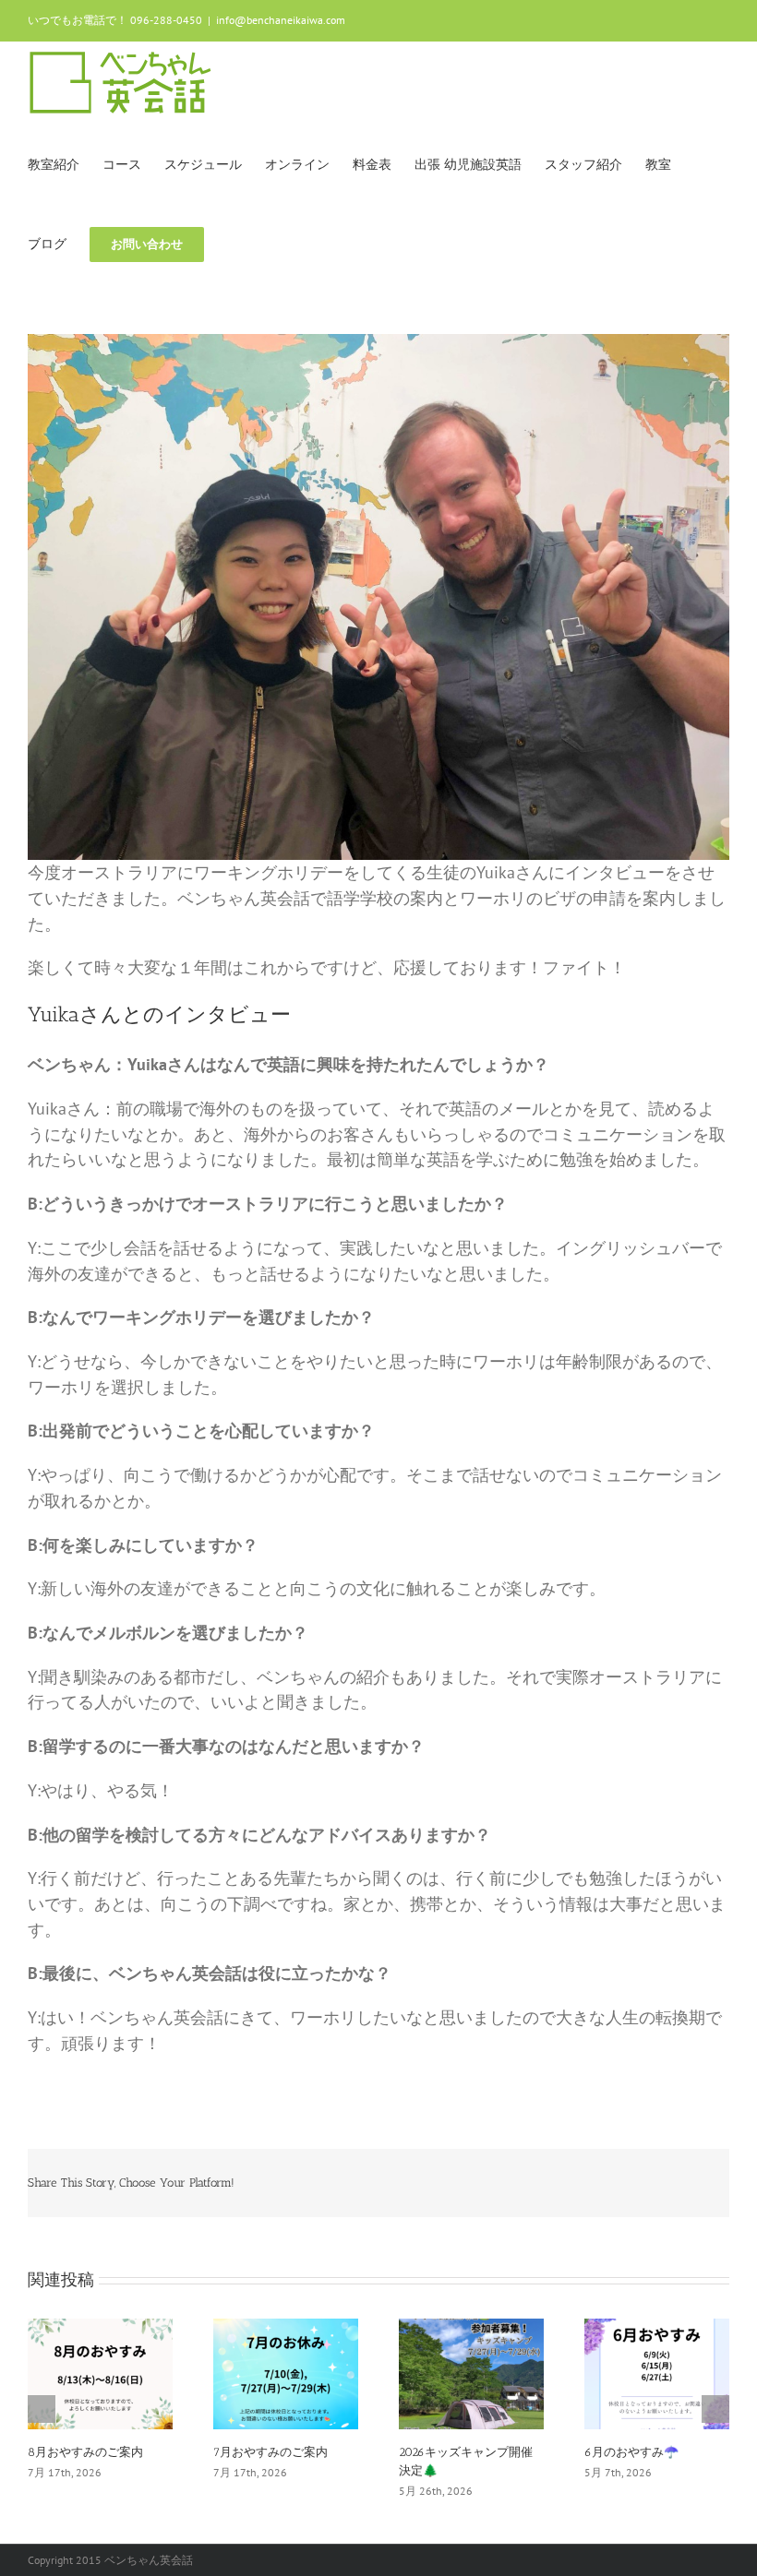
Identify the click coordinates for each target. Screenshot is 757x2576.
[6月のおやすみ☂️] (657, 2372)
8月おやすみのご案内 (85, 2452)
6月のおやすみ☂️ (631, 2452)
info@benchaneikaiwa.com (281, 20)
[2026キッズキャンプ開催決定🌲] (471, 2372)
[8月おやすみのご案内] (100, 2372)
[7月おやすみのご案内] (286, 2372)
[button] (232, 243)
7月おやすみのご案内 (270, 2452)
